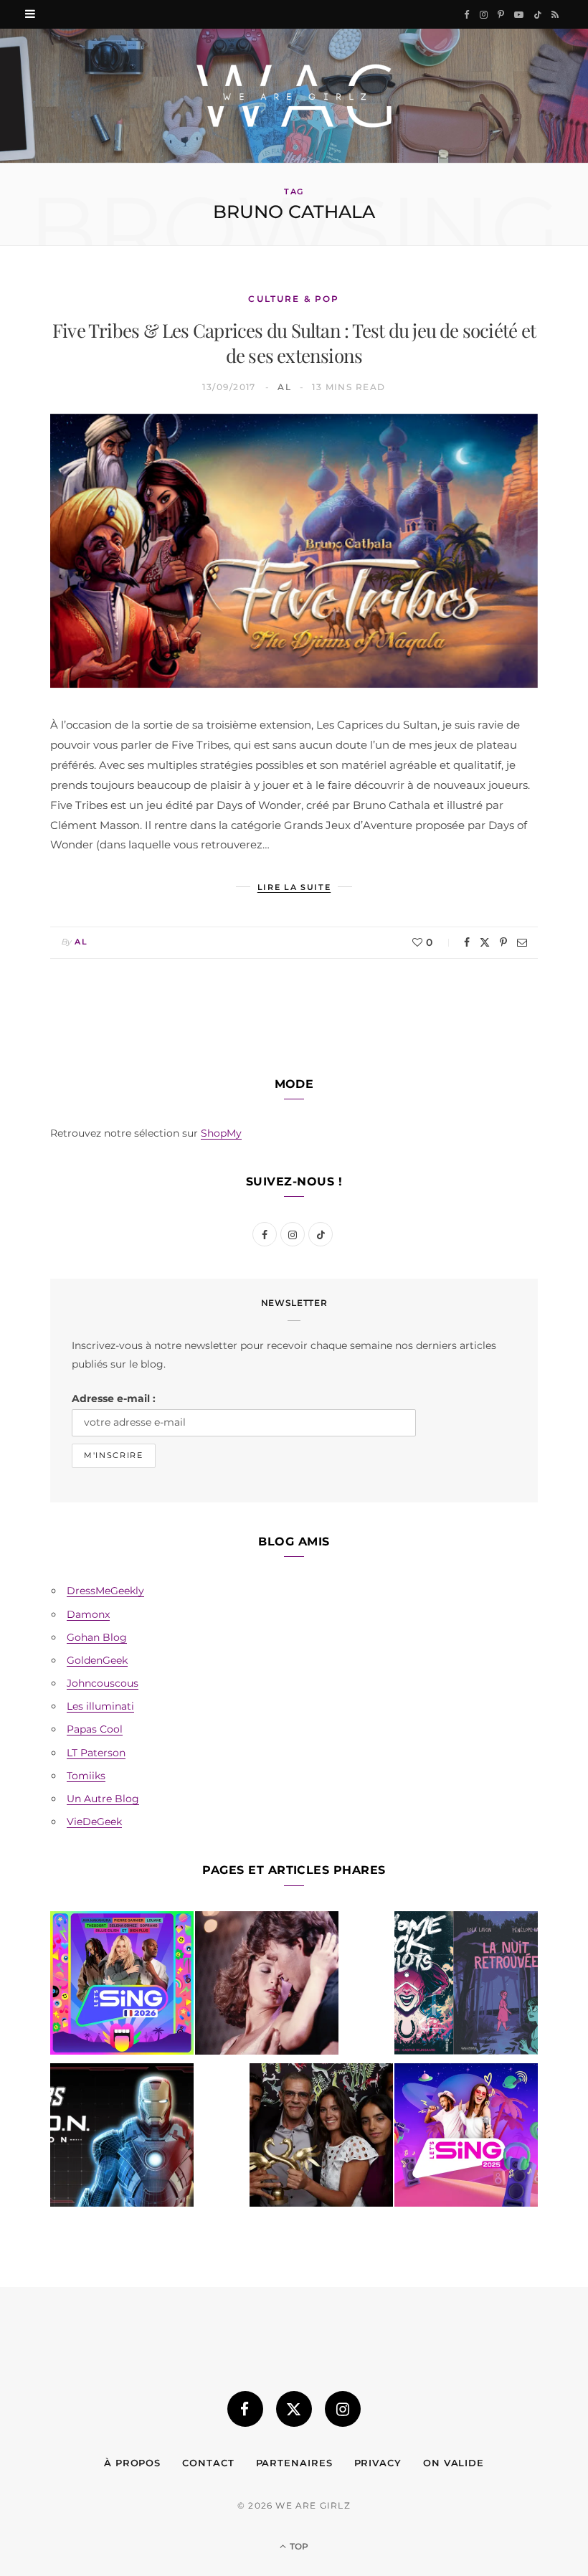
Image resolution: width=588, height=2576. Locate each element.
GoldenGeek (97, 1660)
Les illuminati (100, 1706)
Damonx (88, 1614)
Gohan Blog (97, 1637)
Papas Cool (95, 1729)
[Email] (522, 942)
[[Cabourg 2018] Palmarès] (321, 2138)
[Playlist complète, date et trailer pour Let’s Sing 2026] (122, 1986)
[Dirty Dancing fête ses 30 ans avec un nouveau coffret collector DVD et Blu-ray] (267, 1986)
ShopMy (221, 1133)
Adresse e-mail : (114, 1398)
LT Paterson (96, 1753)
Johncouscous (103, 1683)
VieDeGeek (94, 1822)
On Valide (454, 2463)
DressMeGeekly (105, 1591)
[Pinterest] (503, 942)
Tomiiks (86, 1776)
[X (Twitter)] (294, 2409)
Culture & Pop (294, 299)
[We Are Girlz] (294, 96)
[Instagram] (343, 2409)
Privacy (378, 2463)
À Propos (132, 2463)
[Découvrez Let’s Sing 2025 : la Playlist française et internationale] (466, 2138)
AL (284, 387)
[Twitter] (485, 942)
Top (298, 2546)
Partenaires (294, 2463)
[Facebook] (467, 942)
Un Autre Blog (103, 1799)
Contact (208, 2463)
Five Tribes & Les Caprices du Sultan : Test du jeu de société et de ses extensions (294, 343)
